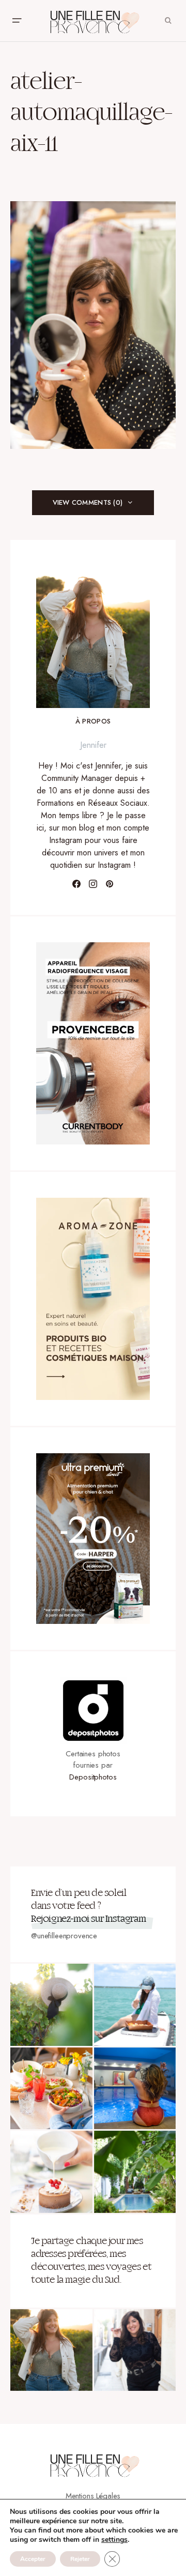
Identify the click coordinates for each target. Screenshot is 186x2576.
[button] (17, 21)
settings (114, 2540)
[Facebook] (76, 884)
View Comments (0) (88, 502)
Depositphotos (93, 1777)
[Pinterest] (110, 884)
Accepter (33, 2559)
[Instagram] (93, 884)
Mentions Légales (93, 2496)
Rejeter (80, 2559)
